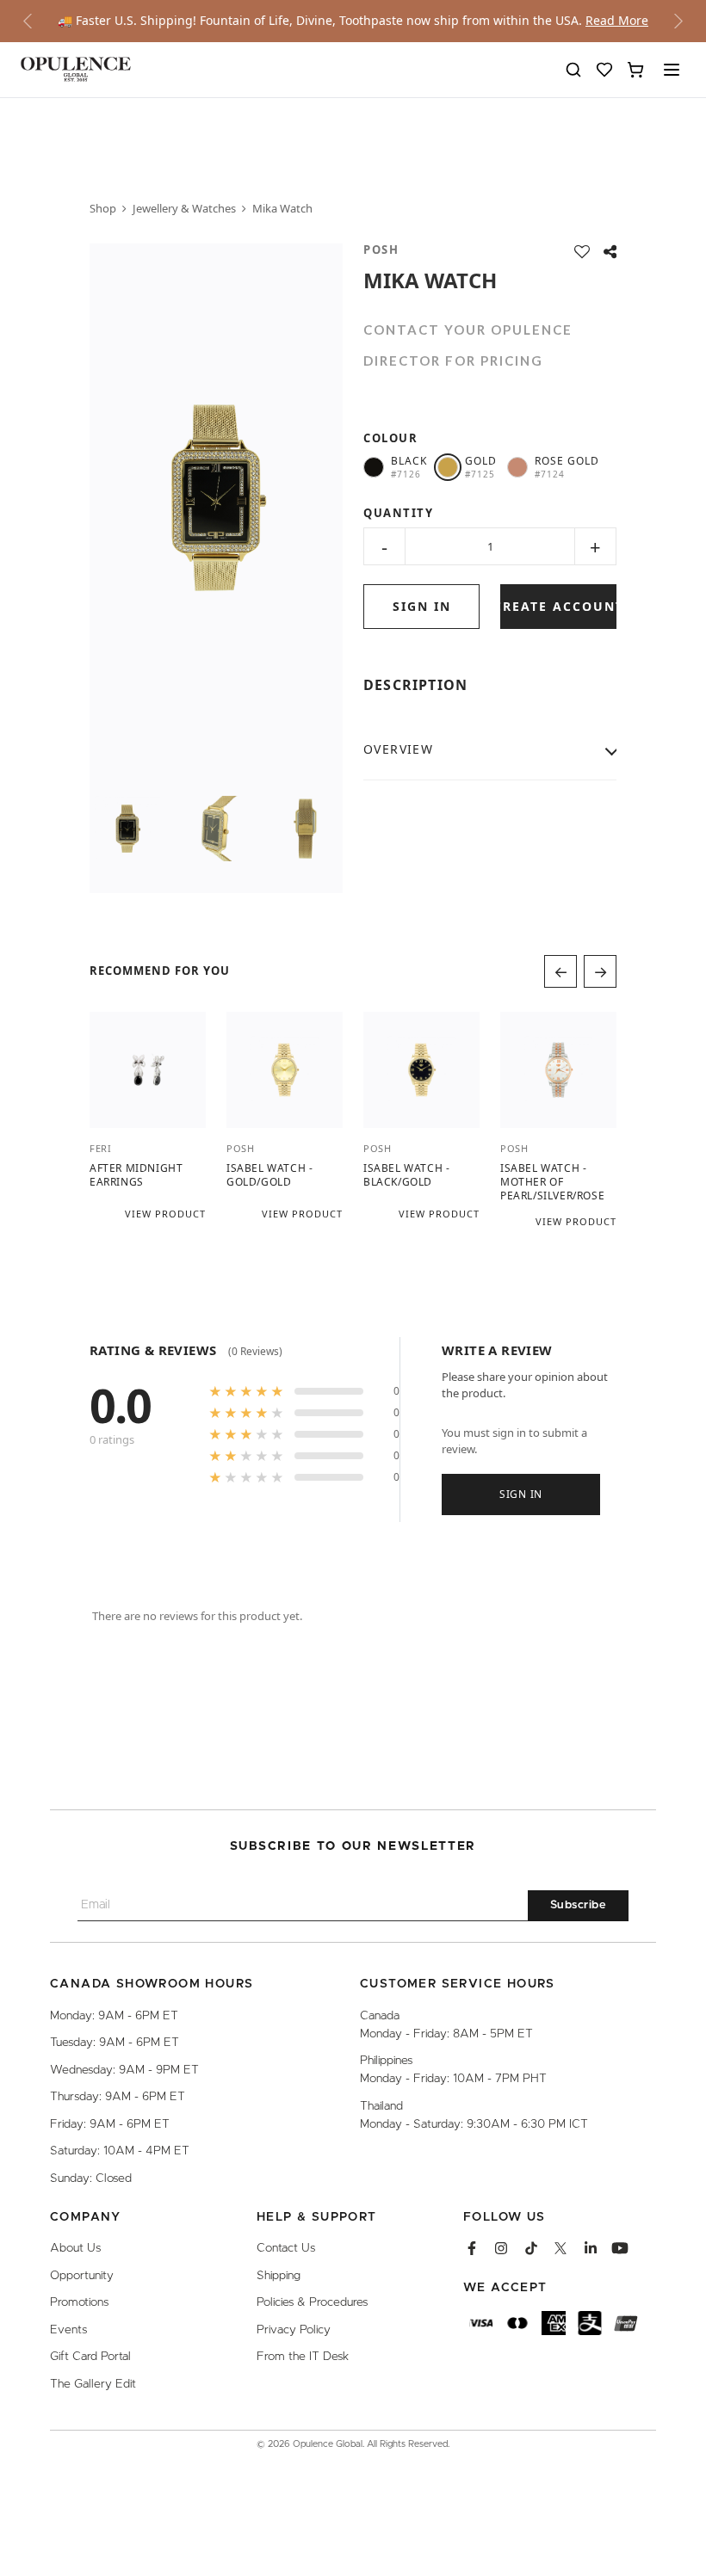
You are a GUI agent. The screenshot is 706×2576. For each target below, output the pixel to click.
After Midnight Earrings (136, 1174)
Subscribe (579, 1905)
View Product (165, 1213)
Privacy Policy (294, 2329)
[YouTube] (620, 2248)
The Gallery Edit (93, 2383)
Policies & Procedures (312, 2302)
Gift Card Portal (90, 2357)
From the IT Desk (303, 2357)
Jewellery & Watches (184, 208)
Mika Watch (282, 208)
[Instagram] (501, 2248)
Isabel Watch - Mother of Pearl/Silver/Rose (552, 1181)
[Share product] (610, 252)
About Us (75, 2248)
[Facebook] (472, 2248)
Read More (617, 20)
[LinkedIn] (591, 2248)
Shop (103, 208)
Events (68, 2329)
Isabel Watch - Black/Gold (406, 1174)
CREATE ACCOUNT (558, 606)
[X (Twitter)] (560, 2248)
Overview (398, 749)
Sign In (521, 1494)
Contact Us (286, 2248)
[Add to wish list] (582, 252)
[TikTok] (531, 2248)
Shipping (279, 2276)
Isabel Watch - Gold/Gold (269, 1174)
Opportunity (82, 2276)
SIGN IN (422, 606)
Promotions (79, 2302)
